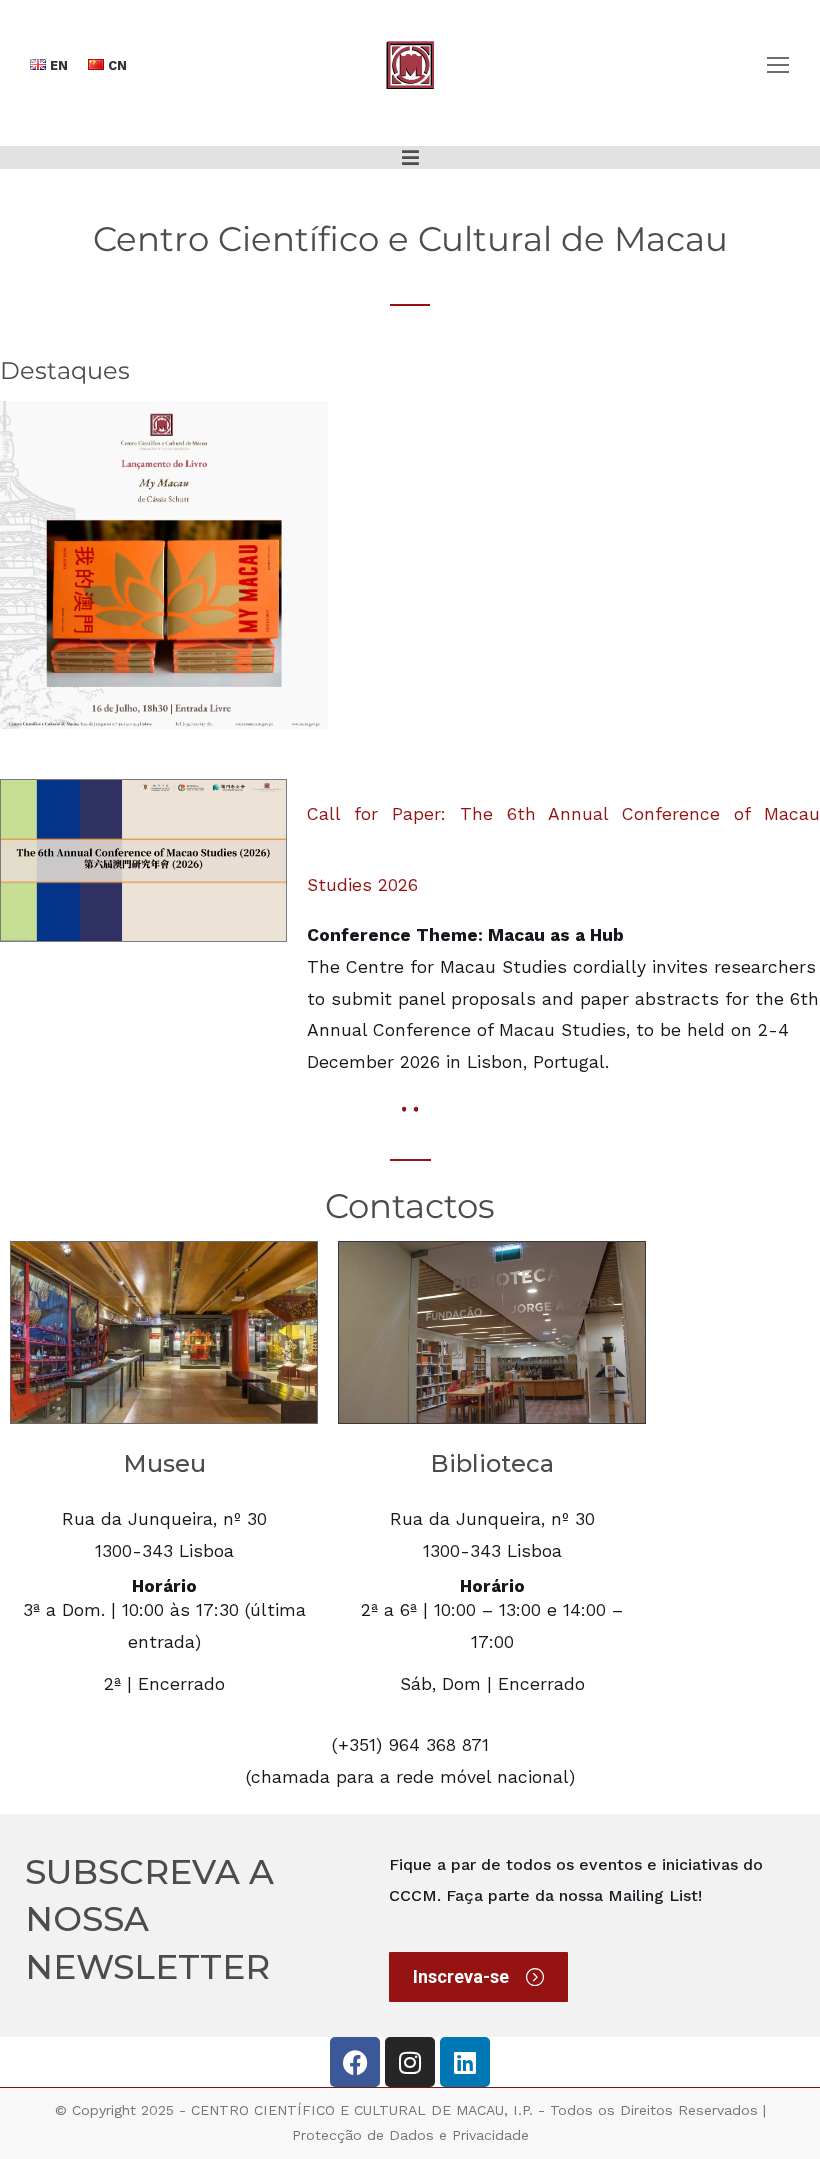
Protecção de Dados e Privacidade (410, 2135)
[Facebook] (355, 2062)
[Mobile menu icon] (778, 65)
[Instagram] (410, 2062)
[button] (410, 157)
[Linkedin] (465, 2062)
